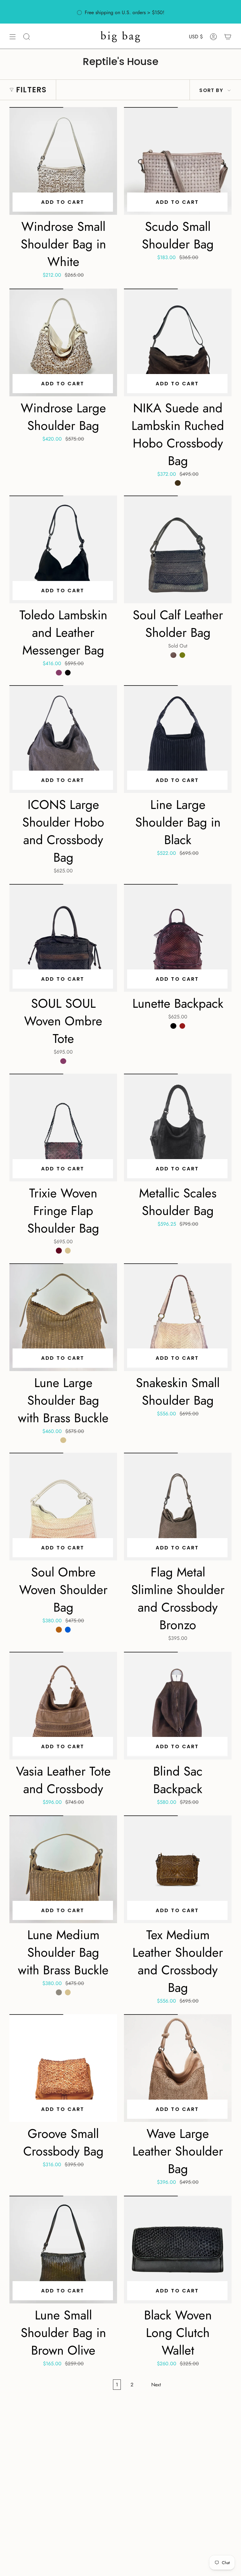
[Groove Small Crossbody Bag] (63, 2068)
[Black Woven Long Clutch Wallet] (178, 2250)
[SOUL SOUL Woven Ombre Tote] (63, 938)
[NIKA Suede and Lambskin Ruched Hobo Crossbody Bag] (178, 342)
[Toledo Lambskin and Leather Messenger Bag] (63, 549)
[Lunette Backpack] (178, 938)
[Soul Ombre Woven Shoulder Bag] (63, 1507)
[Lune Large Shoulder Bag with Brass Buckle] (63, 1317)
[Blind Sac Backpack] (178, 1706)
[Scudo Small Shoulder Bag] (178, 161)
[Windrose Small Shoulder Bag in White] (63, 161)
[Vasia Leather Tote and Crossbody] (63, 1706)
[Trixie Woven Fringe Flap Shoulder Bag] (63, 1128)
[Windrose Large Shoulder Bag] (63, 342)
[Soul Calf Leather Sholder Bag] (178, 549)
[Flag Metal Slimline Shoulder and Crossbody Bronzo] (178, 1507)
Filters (31, 90)
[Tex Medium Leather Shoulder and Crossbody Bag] (178, 1869)
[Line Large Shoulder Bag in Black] (178, 739)
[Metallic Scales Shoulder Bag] (178, 1128)
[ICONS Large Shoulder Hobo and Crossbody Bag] (63, 739)
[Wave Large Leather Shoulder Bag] (178, 2068)
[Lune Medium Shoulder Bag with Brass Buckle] (63, 1869)
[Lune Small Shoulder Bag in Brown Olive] (63, 2250)
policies (198, 15)
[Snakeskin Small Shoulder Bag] (178, 1317)
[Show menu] (13, 37)
